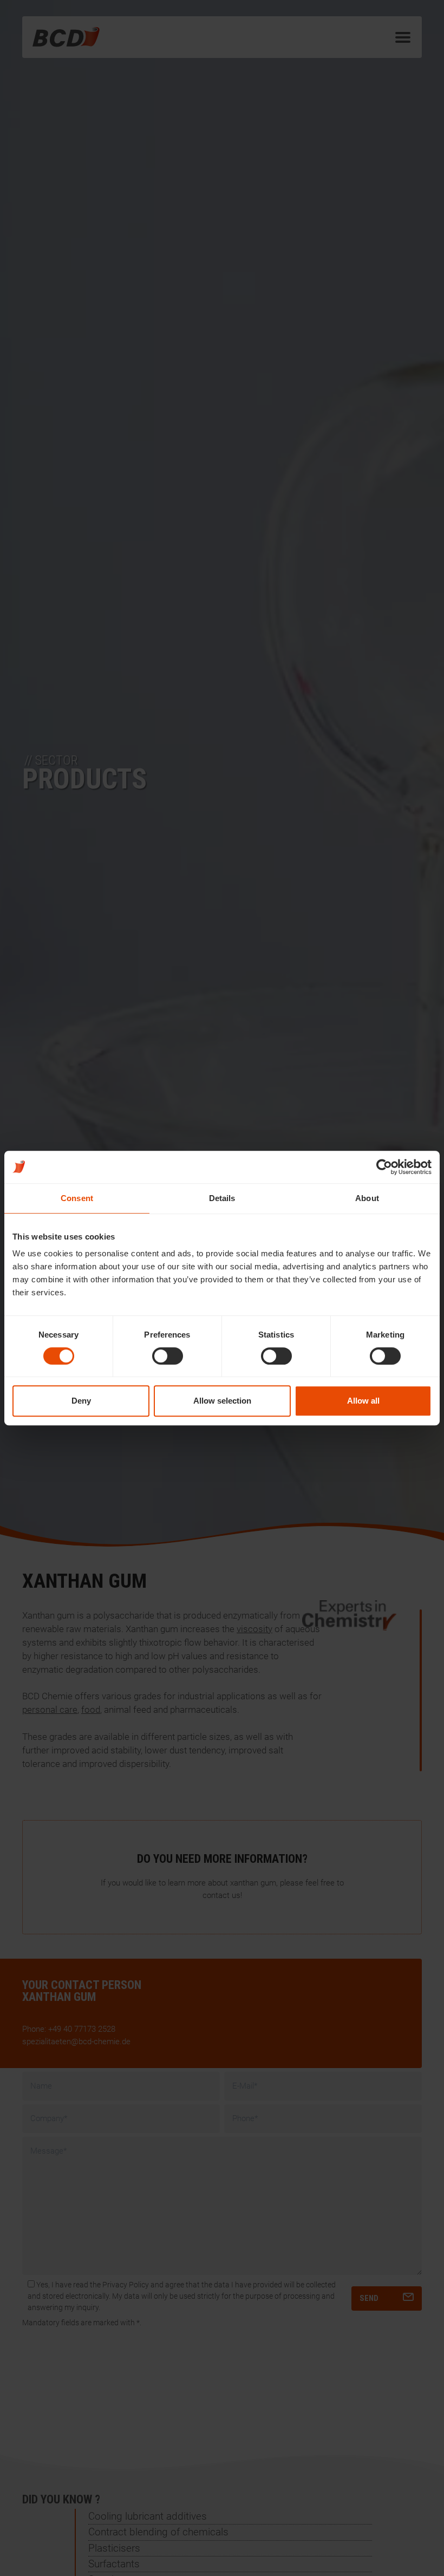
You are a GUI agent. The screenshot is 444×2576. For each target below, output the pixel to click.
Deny (81, 1401)
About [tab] (367, 1198)
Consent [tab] (77, 1198)
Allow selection (222, 1401)
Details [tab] (222, 1198)
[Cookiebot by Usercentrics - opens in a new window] (384, 1167)
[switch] (168, 1356)
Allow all (363, 1401)
